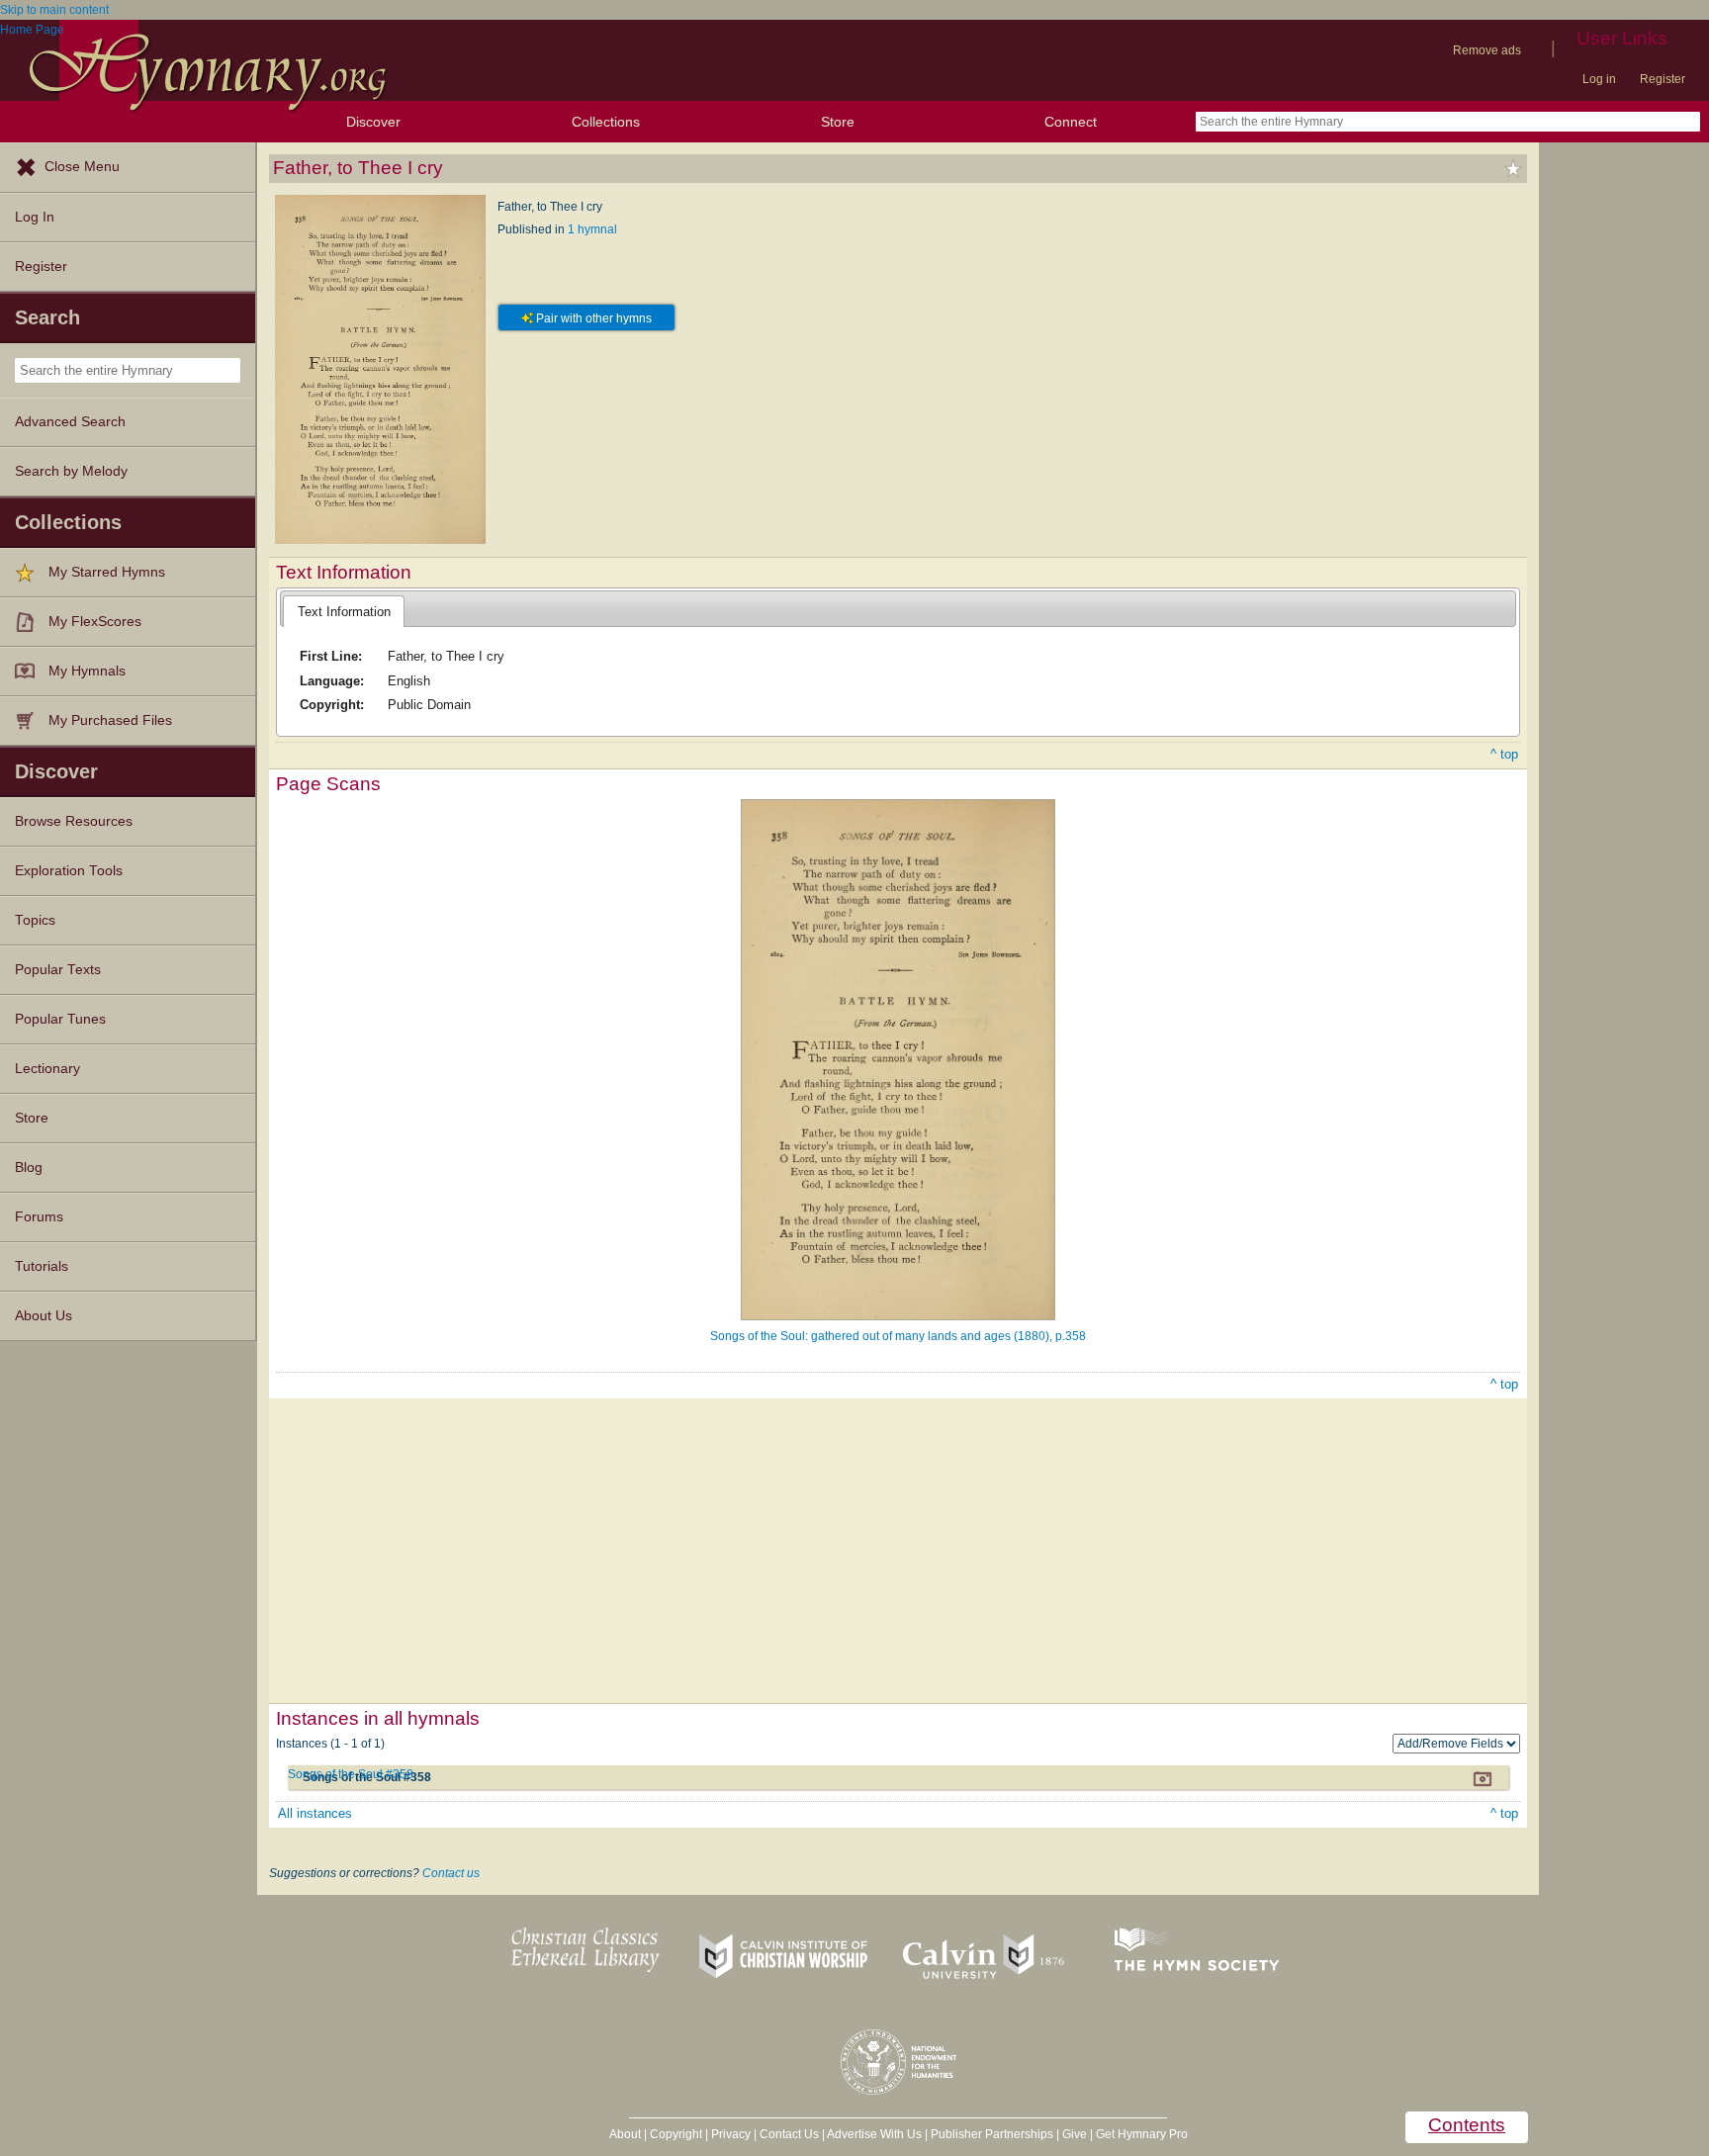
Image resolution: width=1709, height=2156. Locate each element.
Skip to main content (54, 10)
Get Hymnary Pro (1142, 2134)
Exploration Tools (69, 871)
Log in (1599, 79)
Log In (35, 217)
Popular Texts (58, 970)
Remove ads (1487, 50)
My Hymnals (87, 671)
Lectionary (47, 1069)
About (625, 2134)
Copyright (676, 2134)
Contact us (451, 1873)
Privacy (731, 2134)
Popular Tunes (60, 1019)
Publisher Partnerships (992, 2134)
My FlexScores (95, 622)
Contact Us (789, 2134)
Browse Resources (74, 821)
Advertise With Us (874, 2134)
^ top (1504, 754)
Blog (29, 1168)
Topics (35, 920)
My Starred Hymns (107, 572)
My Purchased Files (110, 720)
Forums (39, 1217)
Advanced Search (70, 422)
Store (838, 122)
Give (1075, 2134)
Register (1663, 79)
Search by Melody (71, 471)
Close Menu (82, 167)
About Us (44, 1316)
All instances (315, 1813)
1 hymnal (592, 229)
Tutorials (42, 1266)
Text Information (344, 612)
